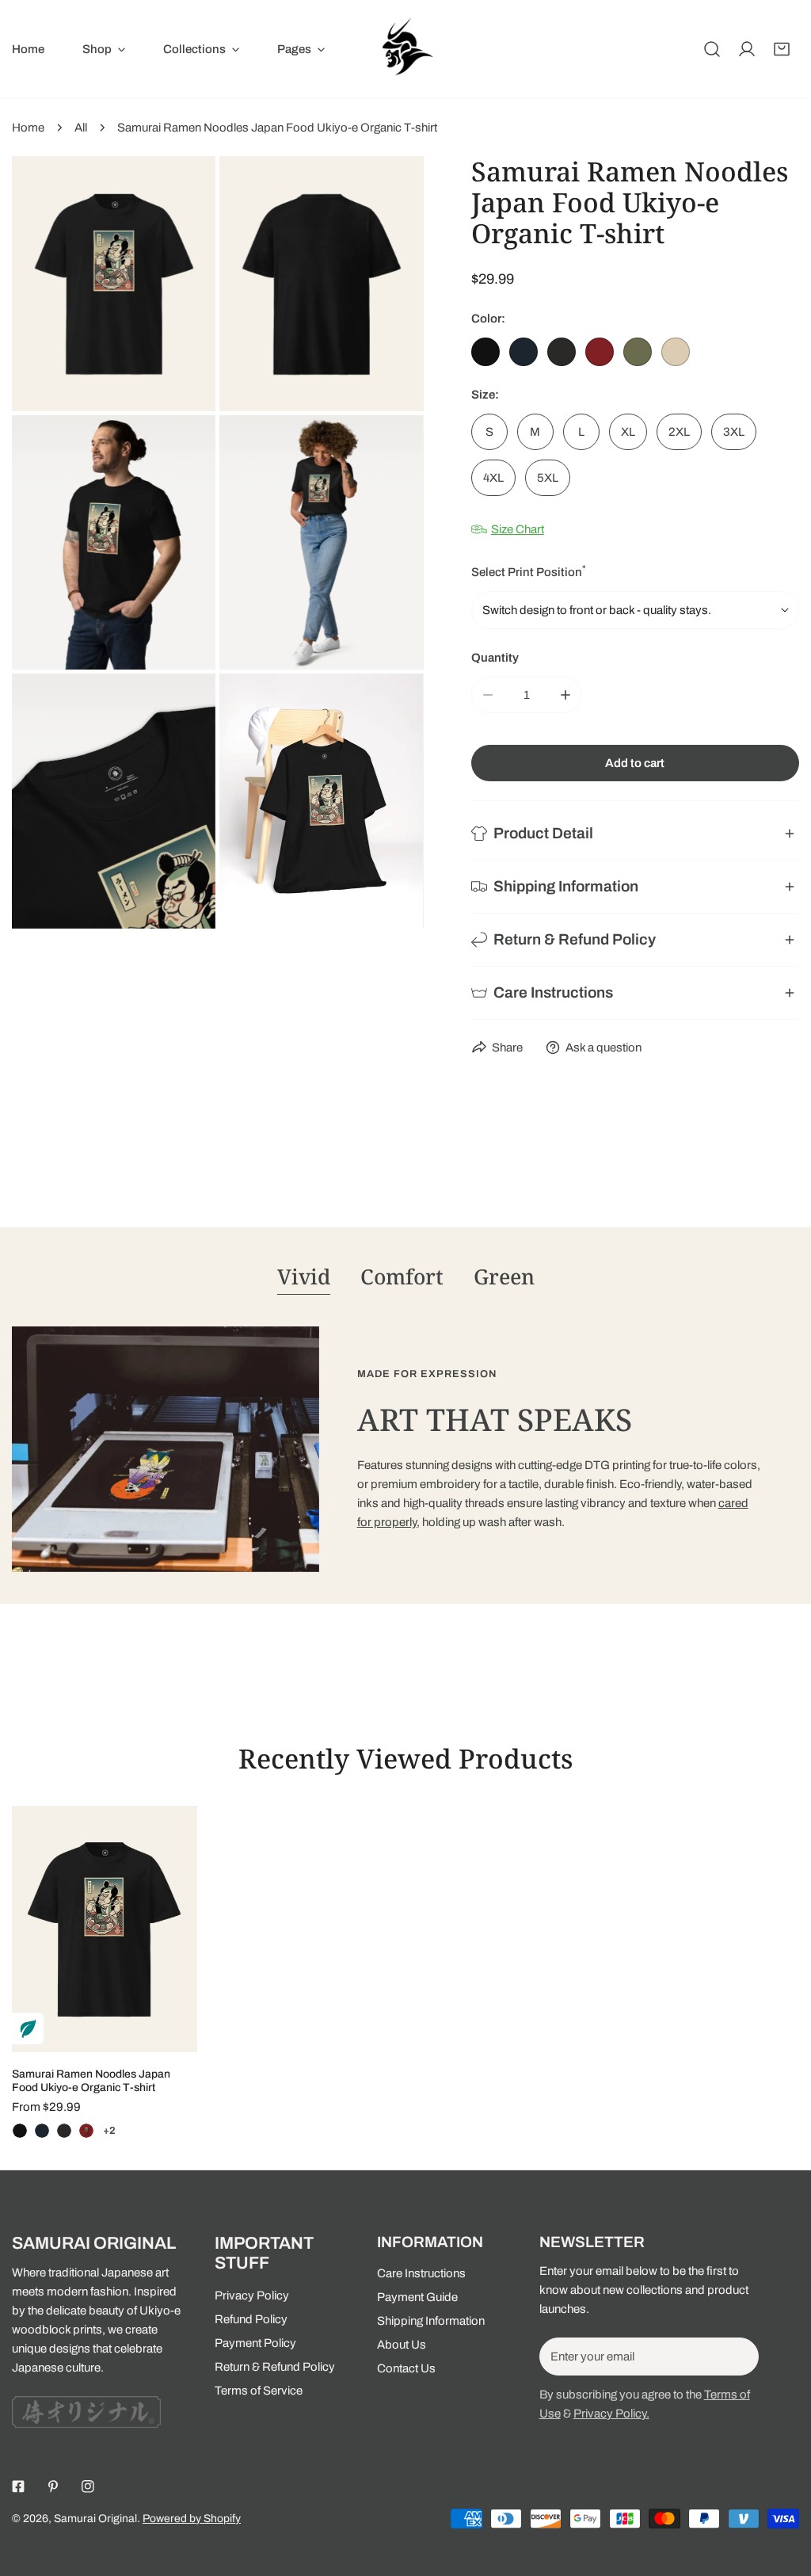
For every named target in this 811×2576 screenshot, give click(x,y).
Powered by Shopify (192, 2519)
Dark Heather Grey (562, 352)
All (81, 128)
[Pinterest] (53, 2486)
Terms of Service (259, 2391)
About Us (402, 2345)
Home (28, 128)
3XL (734, 432)
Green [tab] (504, 1277)
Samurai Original (95, 2519)
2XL (679, 432)
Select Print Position (529, 571)
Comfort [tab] (402, 1277)
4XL (493, 478)
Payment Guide (417, 2297)
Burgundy (600, 352)
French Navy (524, 352)
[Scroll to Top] (782, 2492)
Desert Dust (676, 352)
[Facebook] (18, 2486)
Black (485, 352)
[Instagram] (88, 2486)
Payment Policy (255, 2343)
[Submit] (738, 2356)
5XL (548, 478)
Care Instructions (421, 2273)
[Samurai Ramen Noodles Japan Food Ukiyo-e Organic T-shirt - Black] (20, 2131)
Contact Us (406, 2368)
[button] (104, 49)
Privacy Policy (252, 2296)
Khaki (638, 352)
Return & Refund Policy (275, 2367)
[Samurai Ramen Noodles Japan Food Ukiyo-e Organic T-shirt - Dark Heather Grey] (64, 2131)
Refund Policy (251, 2319)
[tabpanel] (405, 1449)
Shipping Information (431, 2321)
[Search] (712, 49)
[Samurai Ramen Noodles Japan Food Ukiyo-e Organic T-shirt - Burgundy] (86, 2131)
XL (628, 432)
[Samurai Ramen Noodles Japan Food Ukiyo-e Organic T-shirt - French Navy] (42, 2131)
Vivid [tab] (304, 1277)
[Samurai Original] (405, 49)
